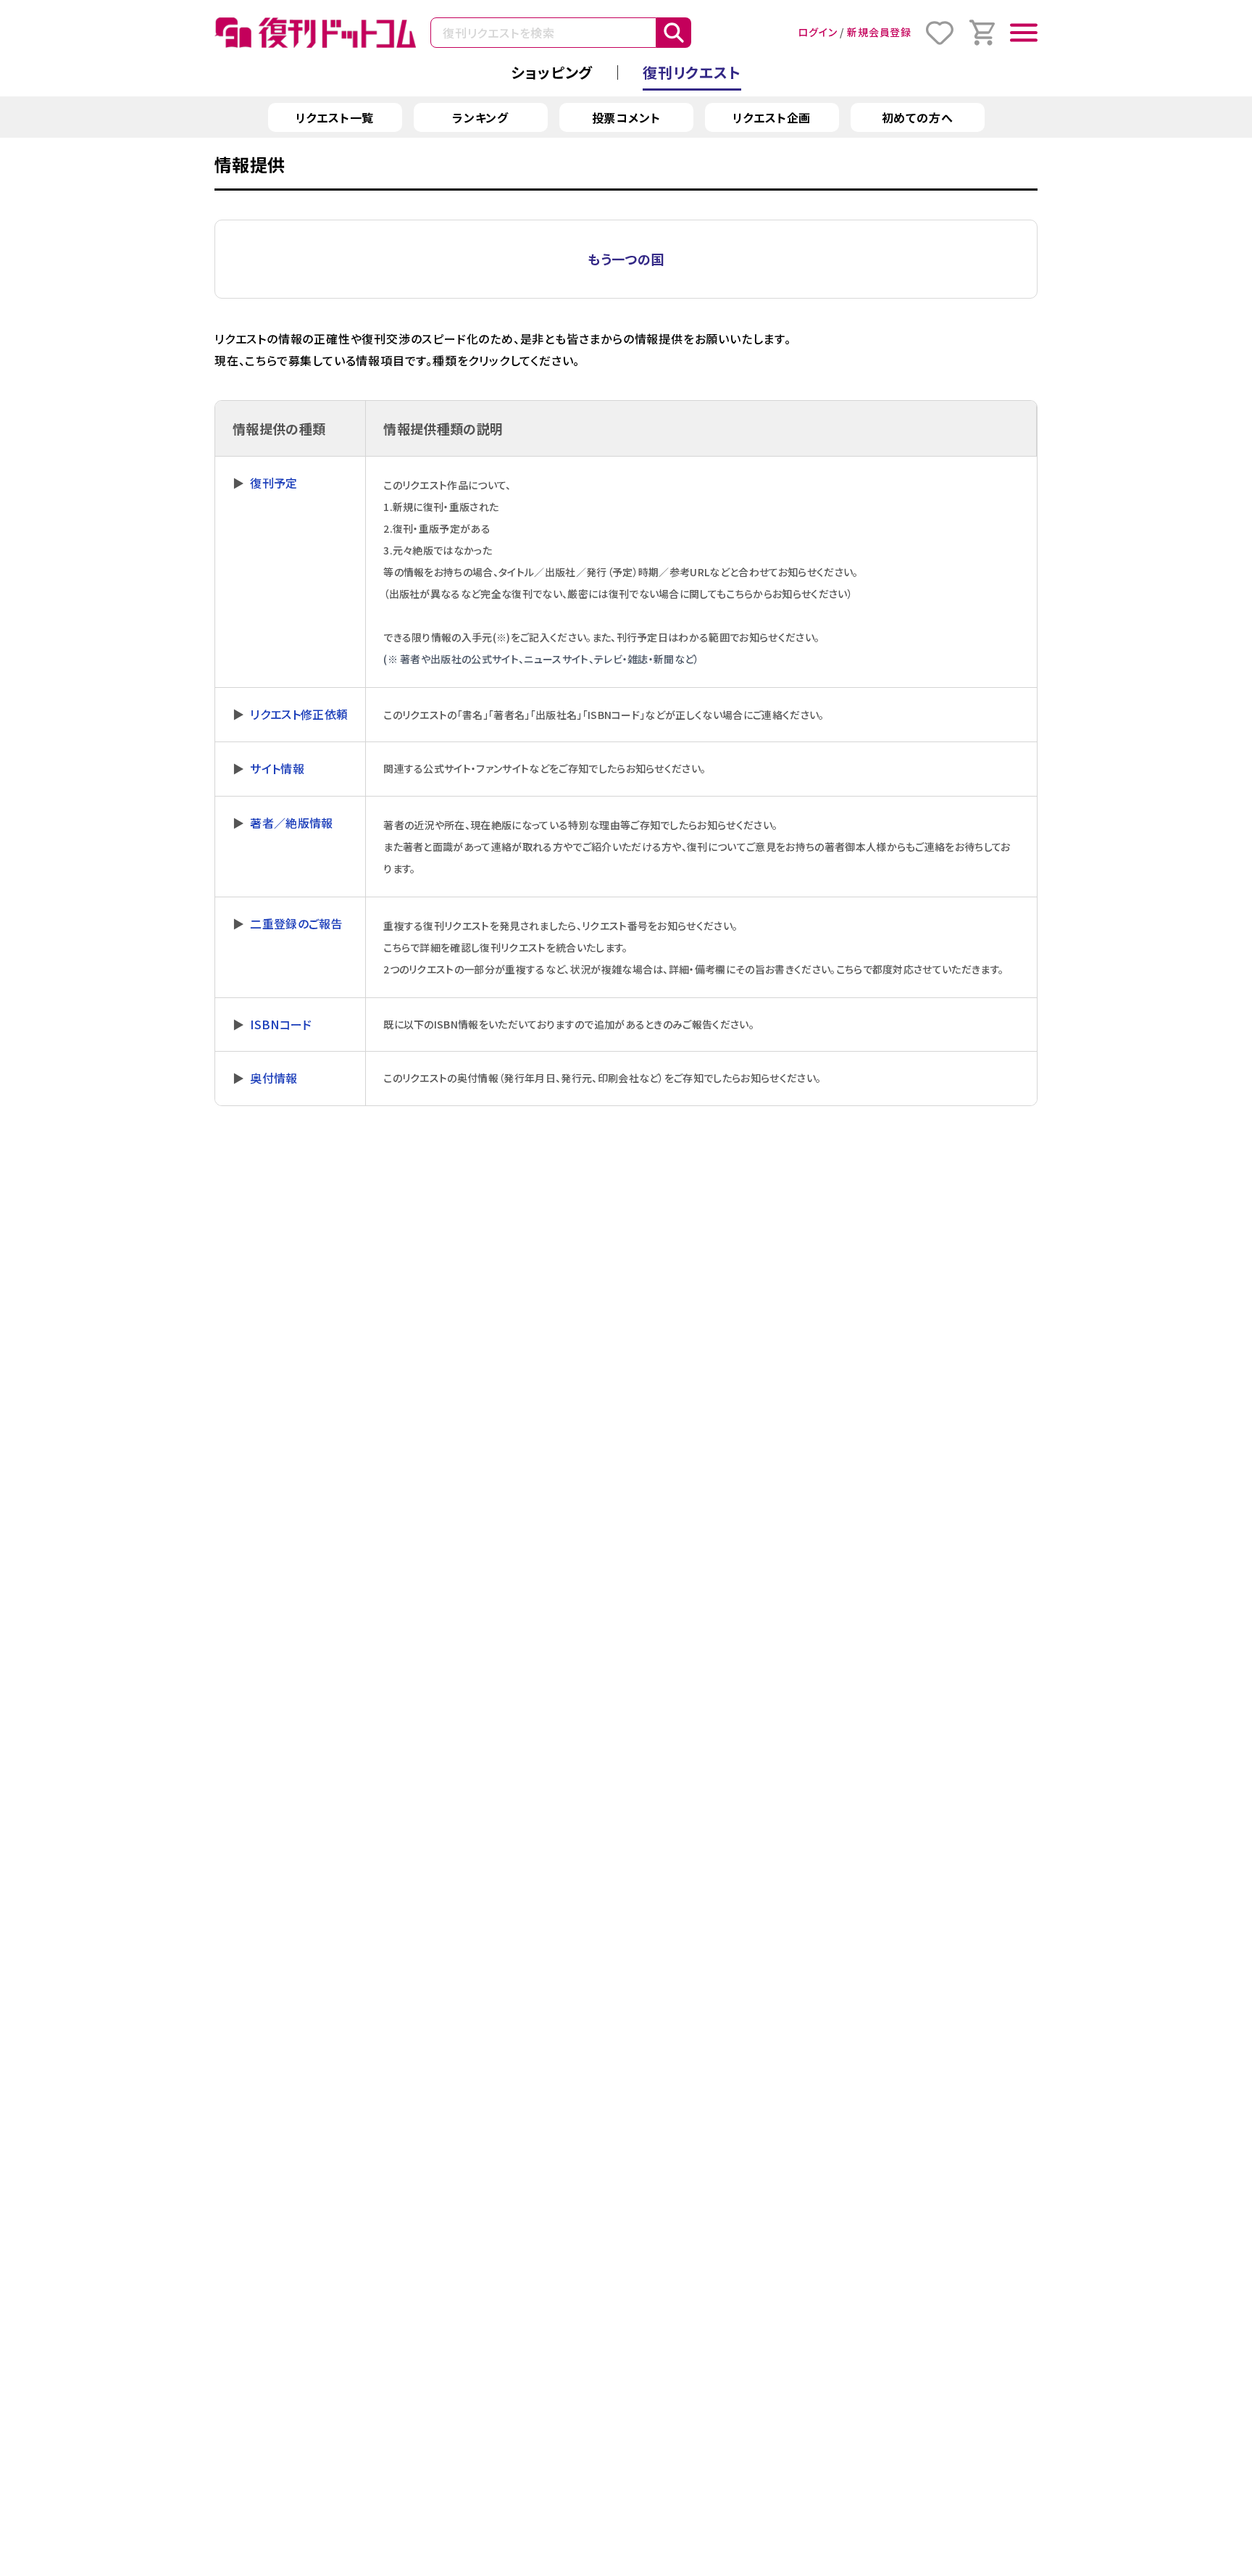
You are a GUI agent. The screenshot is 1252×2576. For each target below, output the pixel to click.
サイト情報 (277, 768)
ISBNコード (281, 1024)
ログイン (817, 32)
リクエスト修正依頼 (299, 714)
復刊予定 (274, 483)
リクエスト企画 (772, 117)
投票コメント (626, 117)
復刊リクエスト (692, 72)
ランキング (480, 117)
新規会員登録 (879, 32)
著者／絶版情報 (291, 823)
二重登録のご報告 (296, 923)
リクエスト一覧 (335, 117)
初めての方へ (918, 117)
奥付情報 (274, 1078)
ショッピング (552, 72)
